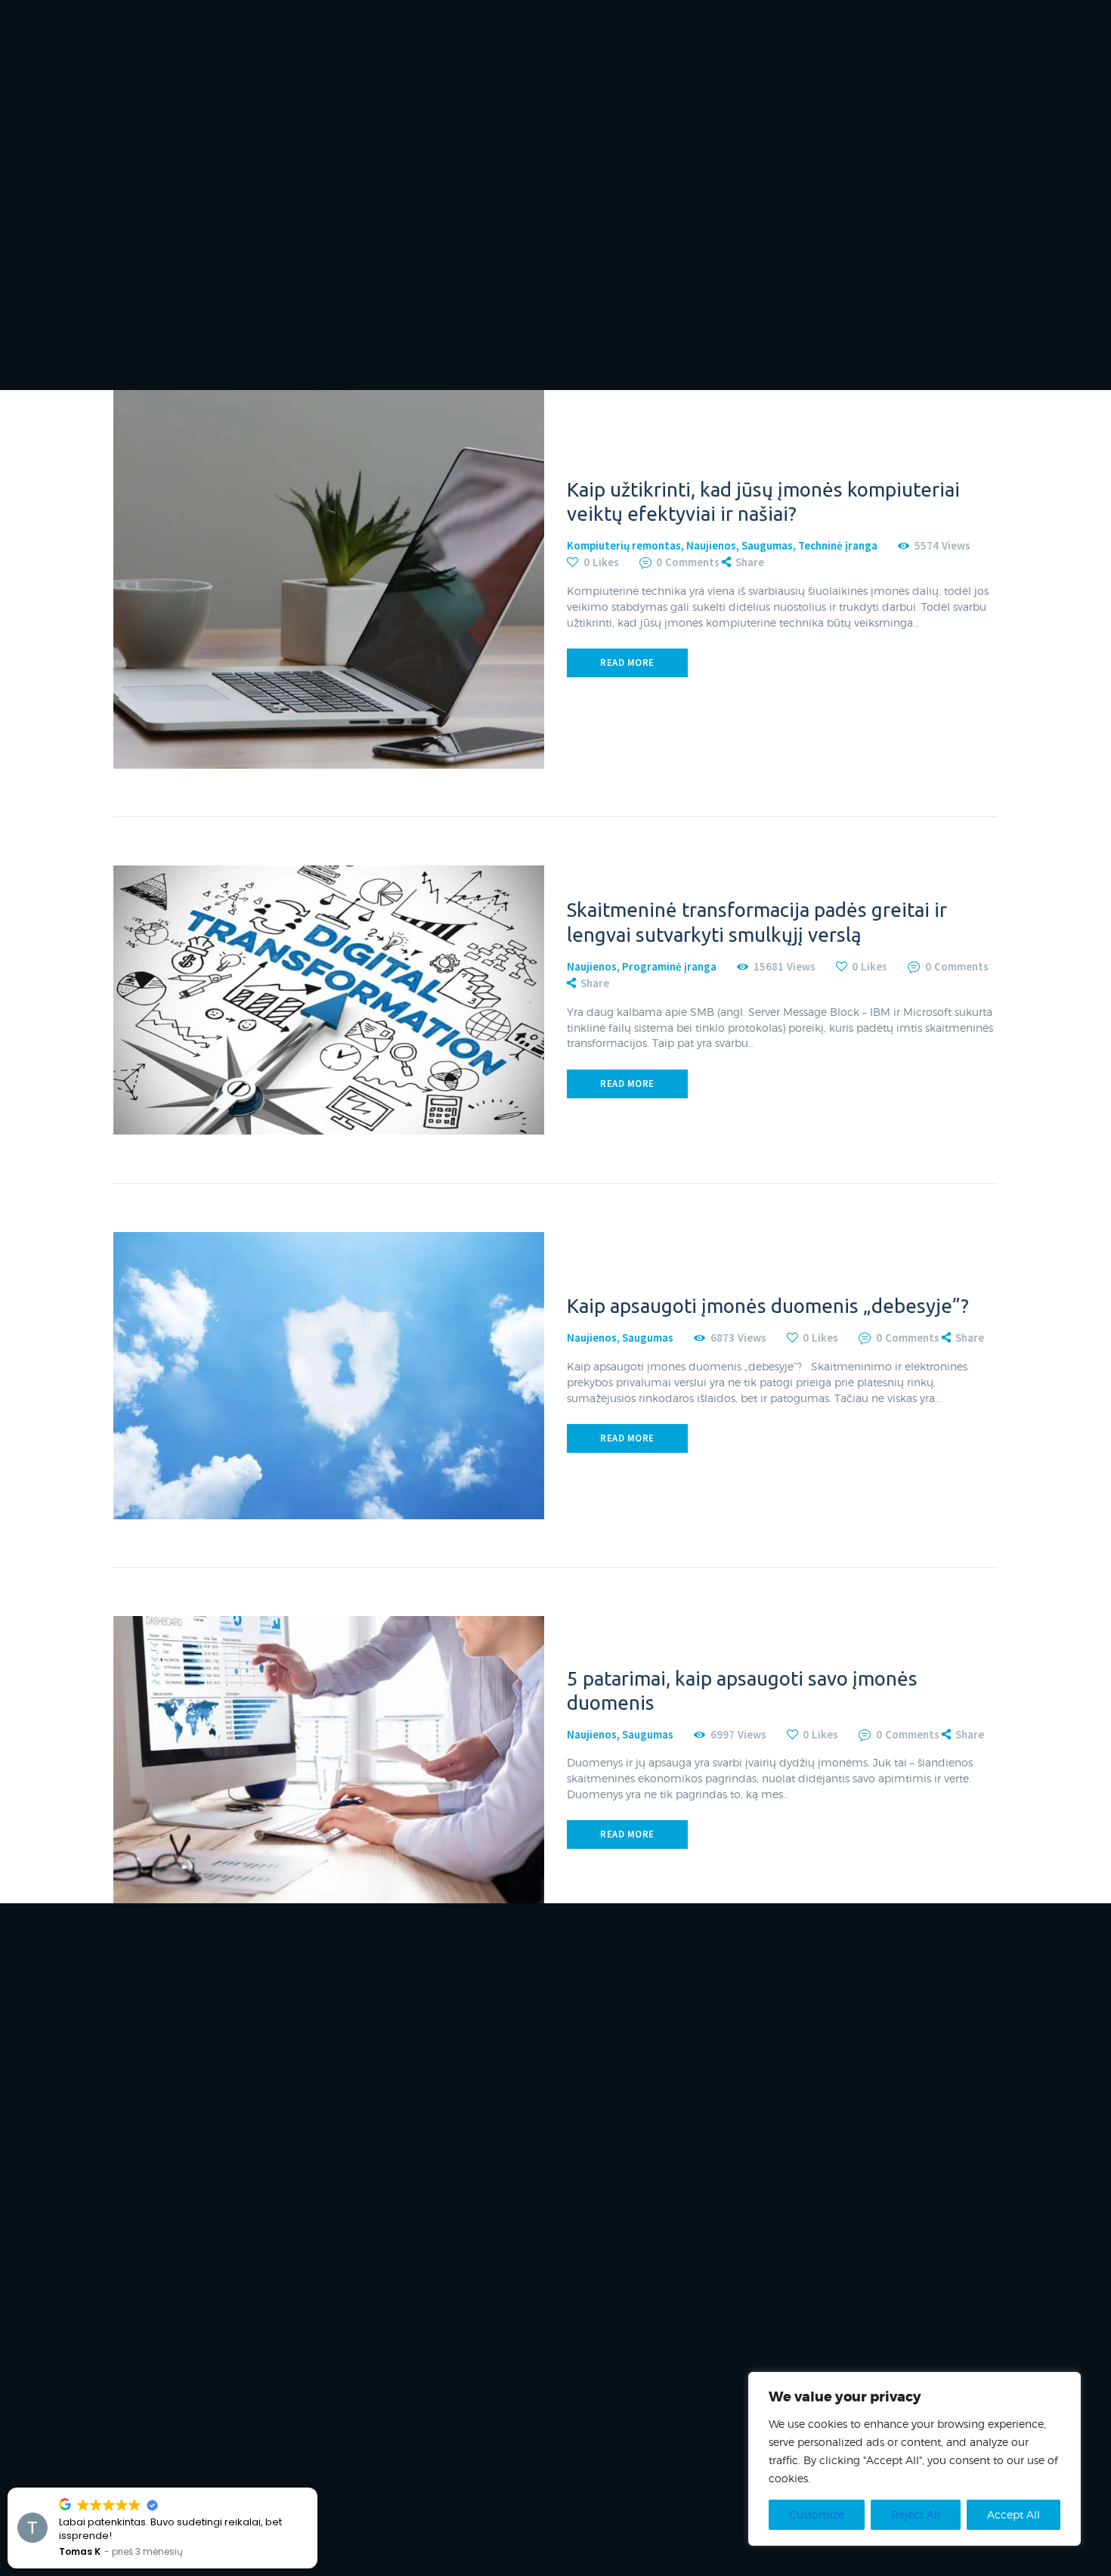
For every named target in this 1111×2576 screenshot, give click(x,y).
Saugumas (767, 545)
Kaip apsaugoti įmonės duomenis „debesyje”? (768, 1306)
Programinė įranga (669, 966)
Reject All (916, 2514)
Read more (627, 663)
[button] (317, 2488)
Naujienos (711, 545)
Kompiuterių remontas (624, 545)
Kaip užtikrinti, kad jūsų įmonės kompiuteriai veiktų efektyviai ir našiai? (763, 502)
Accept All (1014, 2514)
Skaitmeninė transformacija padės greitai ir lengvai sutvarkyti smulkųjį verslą (757, 922)
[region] (914, 2459)
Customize (817, 2514)
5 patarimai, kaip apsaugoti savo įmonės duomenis (742, 1690)
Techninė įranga (838, 545)
